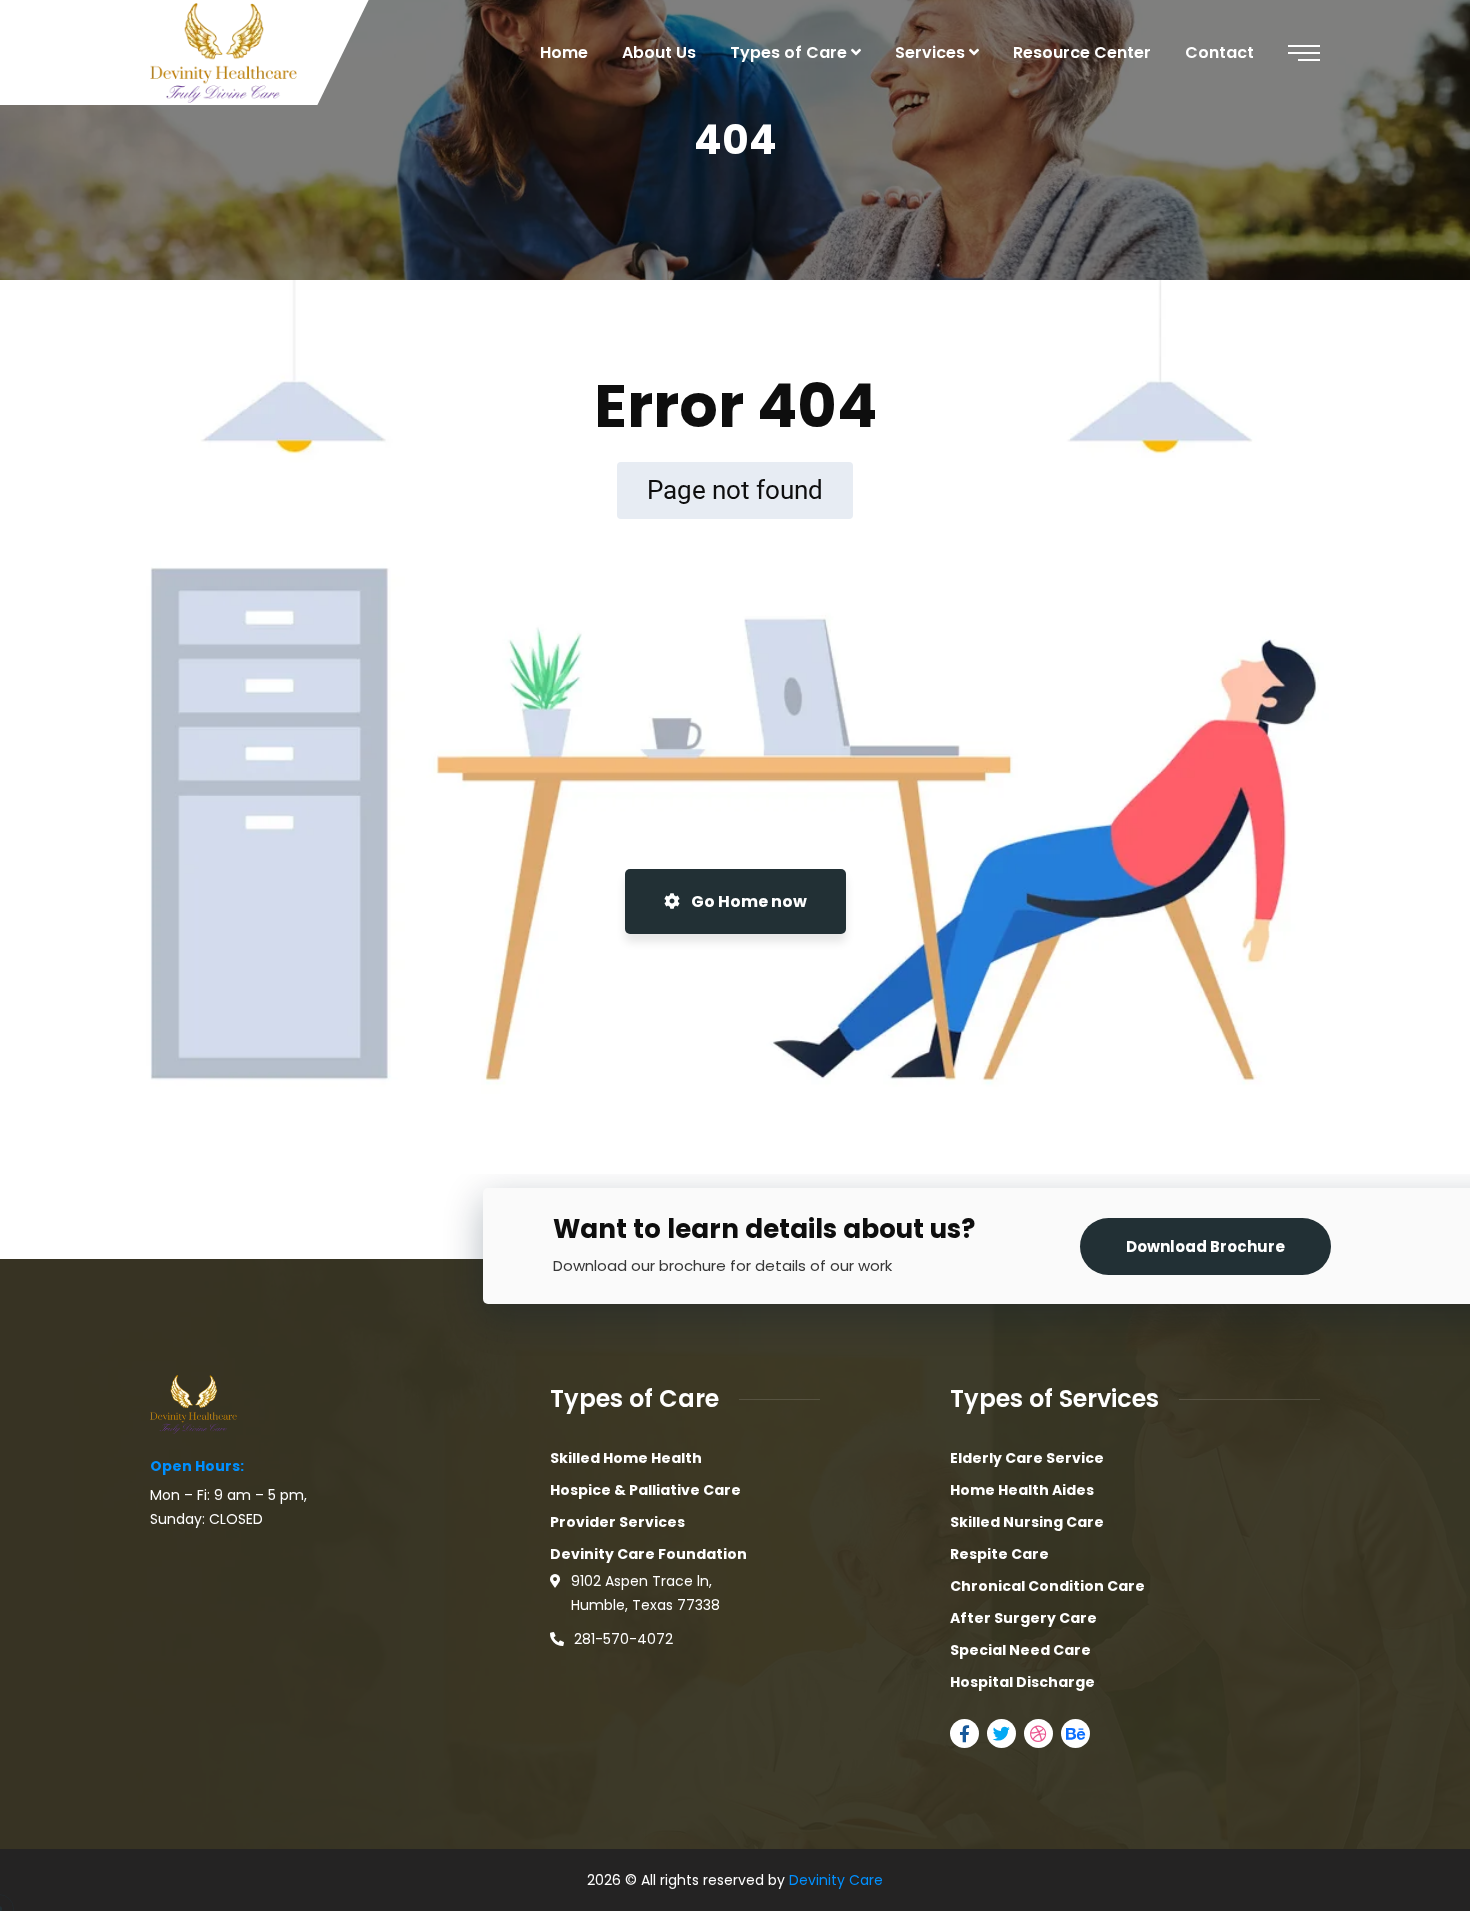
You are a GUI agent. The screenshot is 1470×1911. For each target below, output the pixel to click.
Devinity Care (836, 1880)
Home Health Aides (1022, 1490)
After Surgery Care (1023, 1618)
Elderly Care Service (1027, 1458)
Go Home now (747, 901)
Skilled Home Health (626, 1458)
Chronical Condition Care (1047, 1586)
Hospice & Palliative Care (645, 1490)
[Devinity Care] (223, 53)
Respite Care (999, 1554)
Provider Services (617, 1522)
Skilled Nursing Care (1027, 1522)
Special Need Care (1020, 1650)
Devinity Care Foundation (648, 1554)
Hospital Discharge (1022, 1682)
